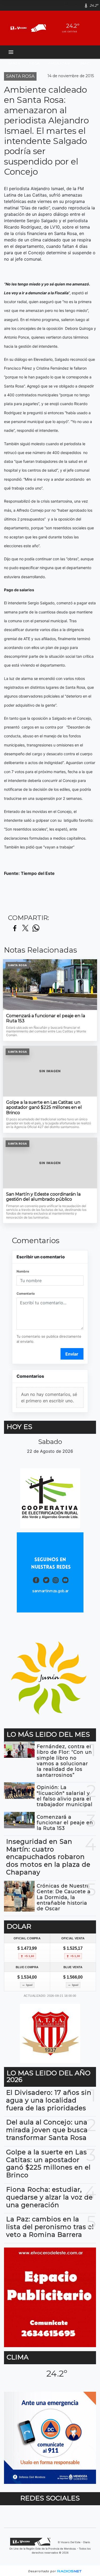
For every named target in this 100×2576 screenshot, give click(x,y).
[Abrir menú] (11, 52)
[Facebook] (78, 5)
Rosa (34, 63)
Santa (14, 63)
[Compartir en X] (25, 928)
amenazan (59, 63)
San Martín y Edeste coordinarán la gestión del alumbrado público (43, 1197)
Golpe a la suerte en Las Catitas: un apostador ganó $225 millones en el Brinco (44, 1107)
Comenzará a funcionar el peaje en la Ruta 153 (46, 1018)
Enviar (72, 1354)
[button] (69, 5)
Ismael (85, 63)
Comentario (26, 1293)
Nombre (23, 1271)
